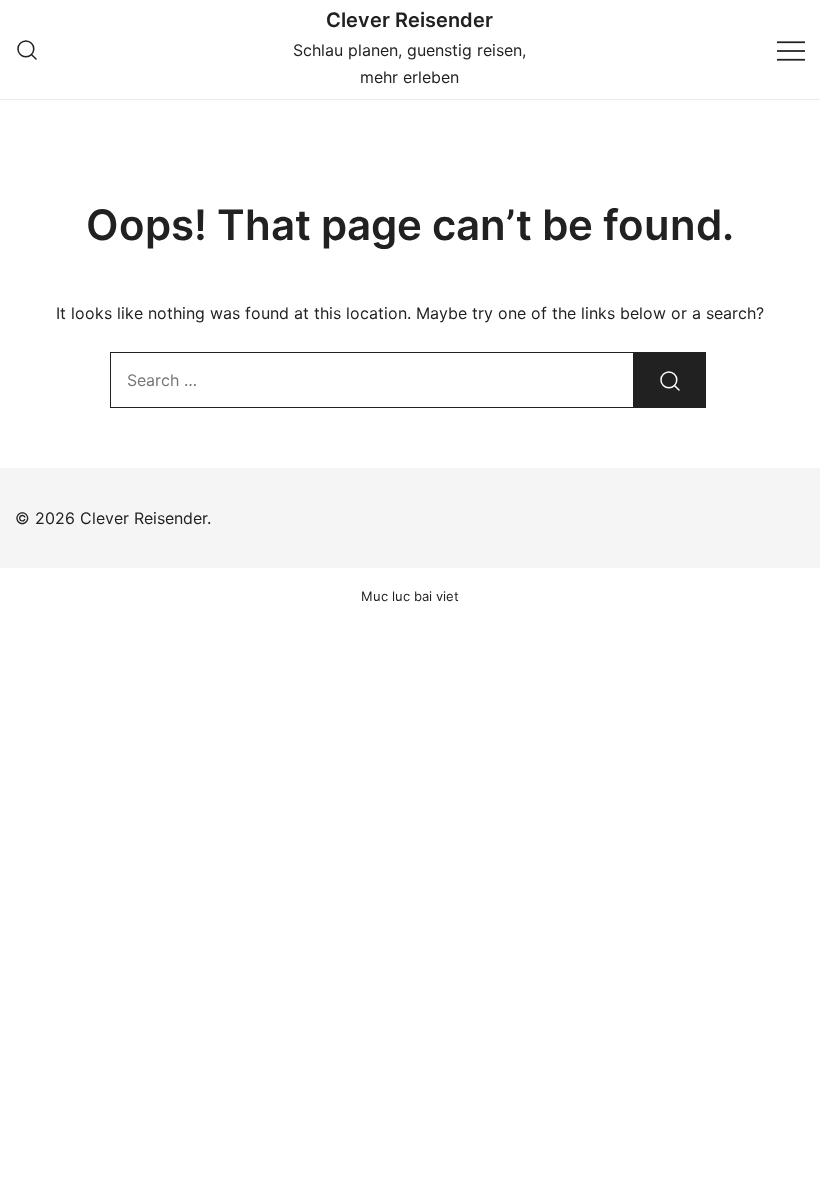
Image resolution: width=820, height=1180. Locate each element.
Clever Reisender (409, 20)
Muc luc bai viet (410, 596)
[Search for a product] (27, 49)
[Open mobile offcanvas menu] (791, 49)
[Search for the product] (670, 380)
